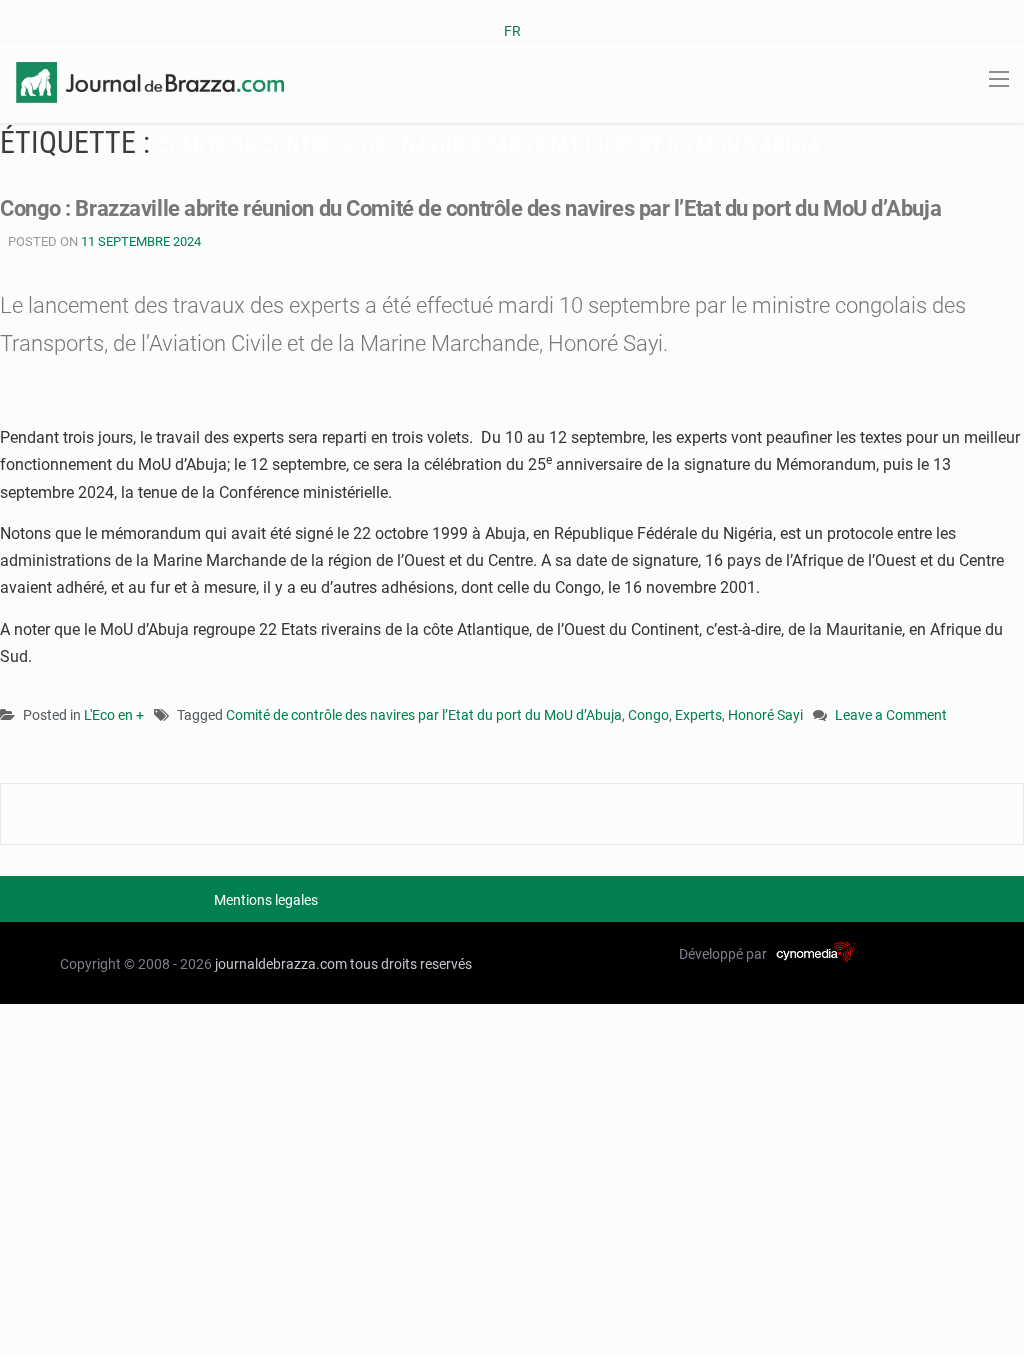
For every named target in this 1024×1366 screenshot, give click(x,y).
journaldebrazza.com (281, 964)
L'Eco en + (114, 715)
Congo (648, 715)
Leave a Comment (891, 716)
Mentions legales (266, 900)
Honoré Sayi (765, 715)
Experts (698, 715)
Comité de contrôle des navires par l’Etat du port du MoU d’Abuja (424, 715)
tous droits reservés (411, 964)
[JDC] (150, 81)
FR (512, 31)
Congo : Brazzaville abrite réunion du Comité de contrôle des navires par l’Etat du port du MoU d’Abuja (470, 208)
